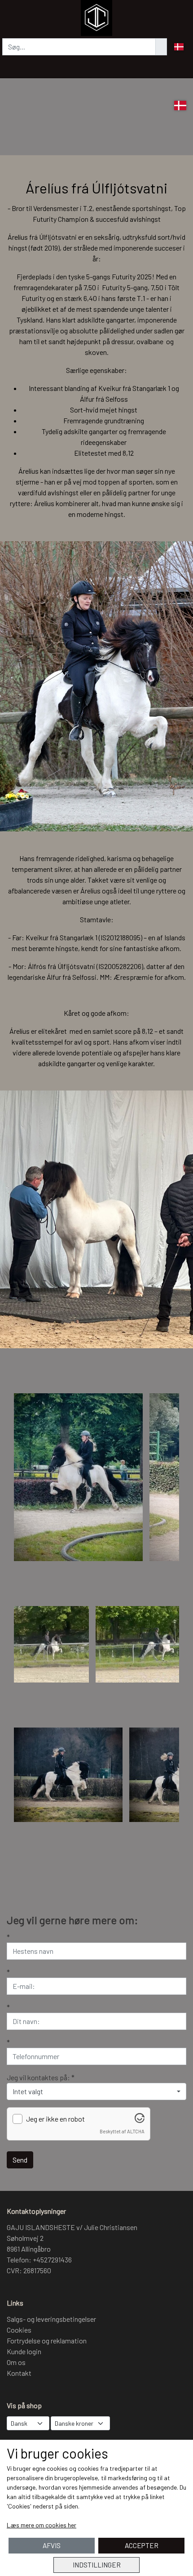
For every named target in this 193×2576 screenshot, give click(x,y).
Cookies (19, 2330)
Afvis (52, 2545)
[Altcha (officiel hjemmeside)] (140, 2120)
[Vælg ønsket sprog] (180, 105)
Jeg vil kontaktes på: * (41, 2077)
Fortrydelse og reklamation (47, 2340)
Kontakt (19, 2373)
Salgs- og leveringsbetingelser (51, 2319)
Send (20, 2160)
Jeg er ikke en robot (55, 2119)
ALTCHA (136, 2131)
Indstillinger (97, 2565)
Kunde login (24, 2351)
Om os (16, 2362)
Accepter (142, 2545)
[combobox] (96, 2091)
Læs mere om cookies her (42, 2525)
